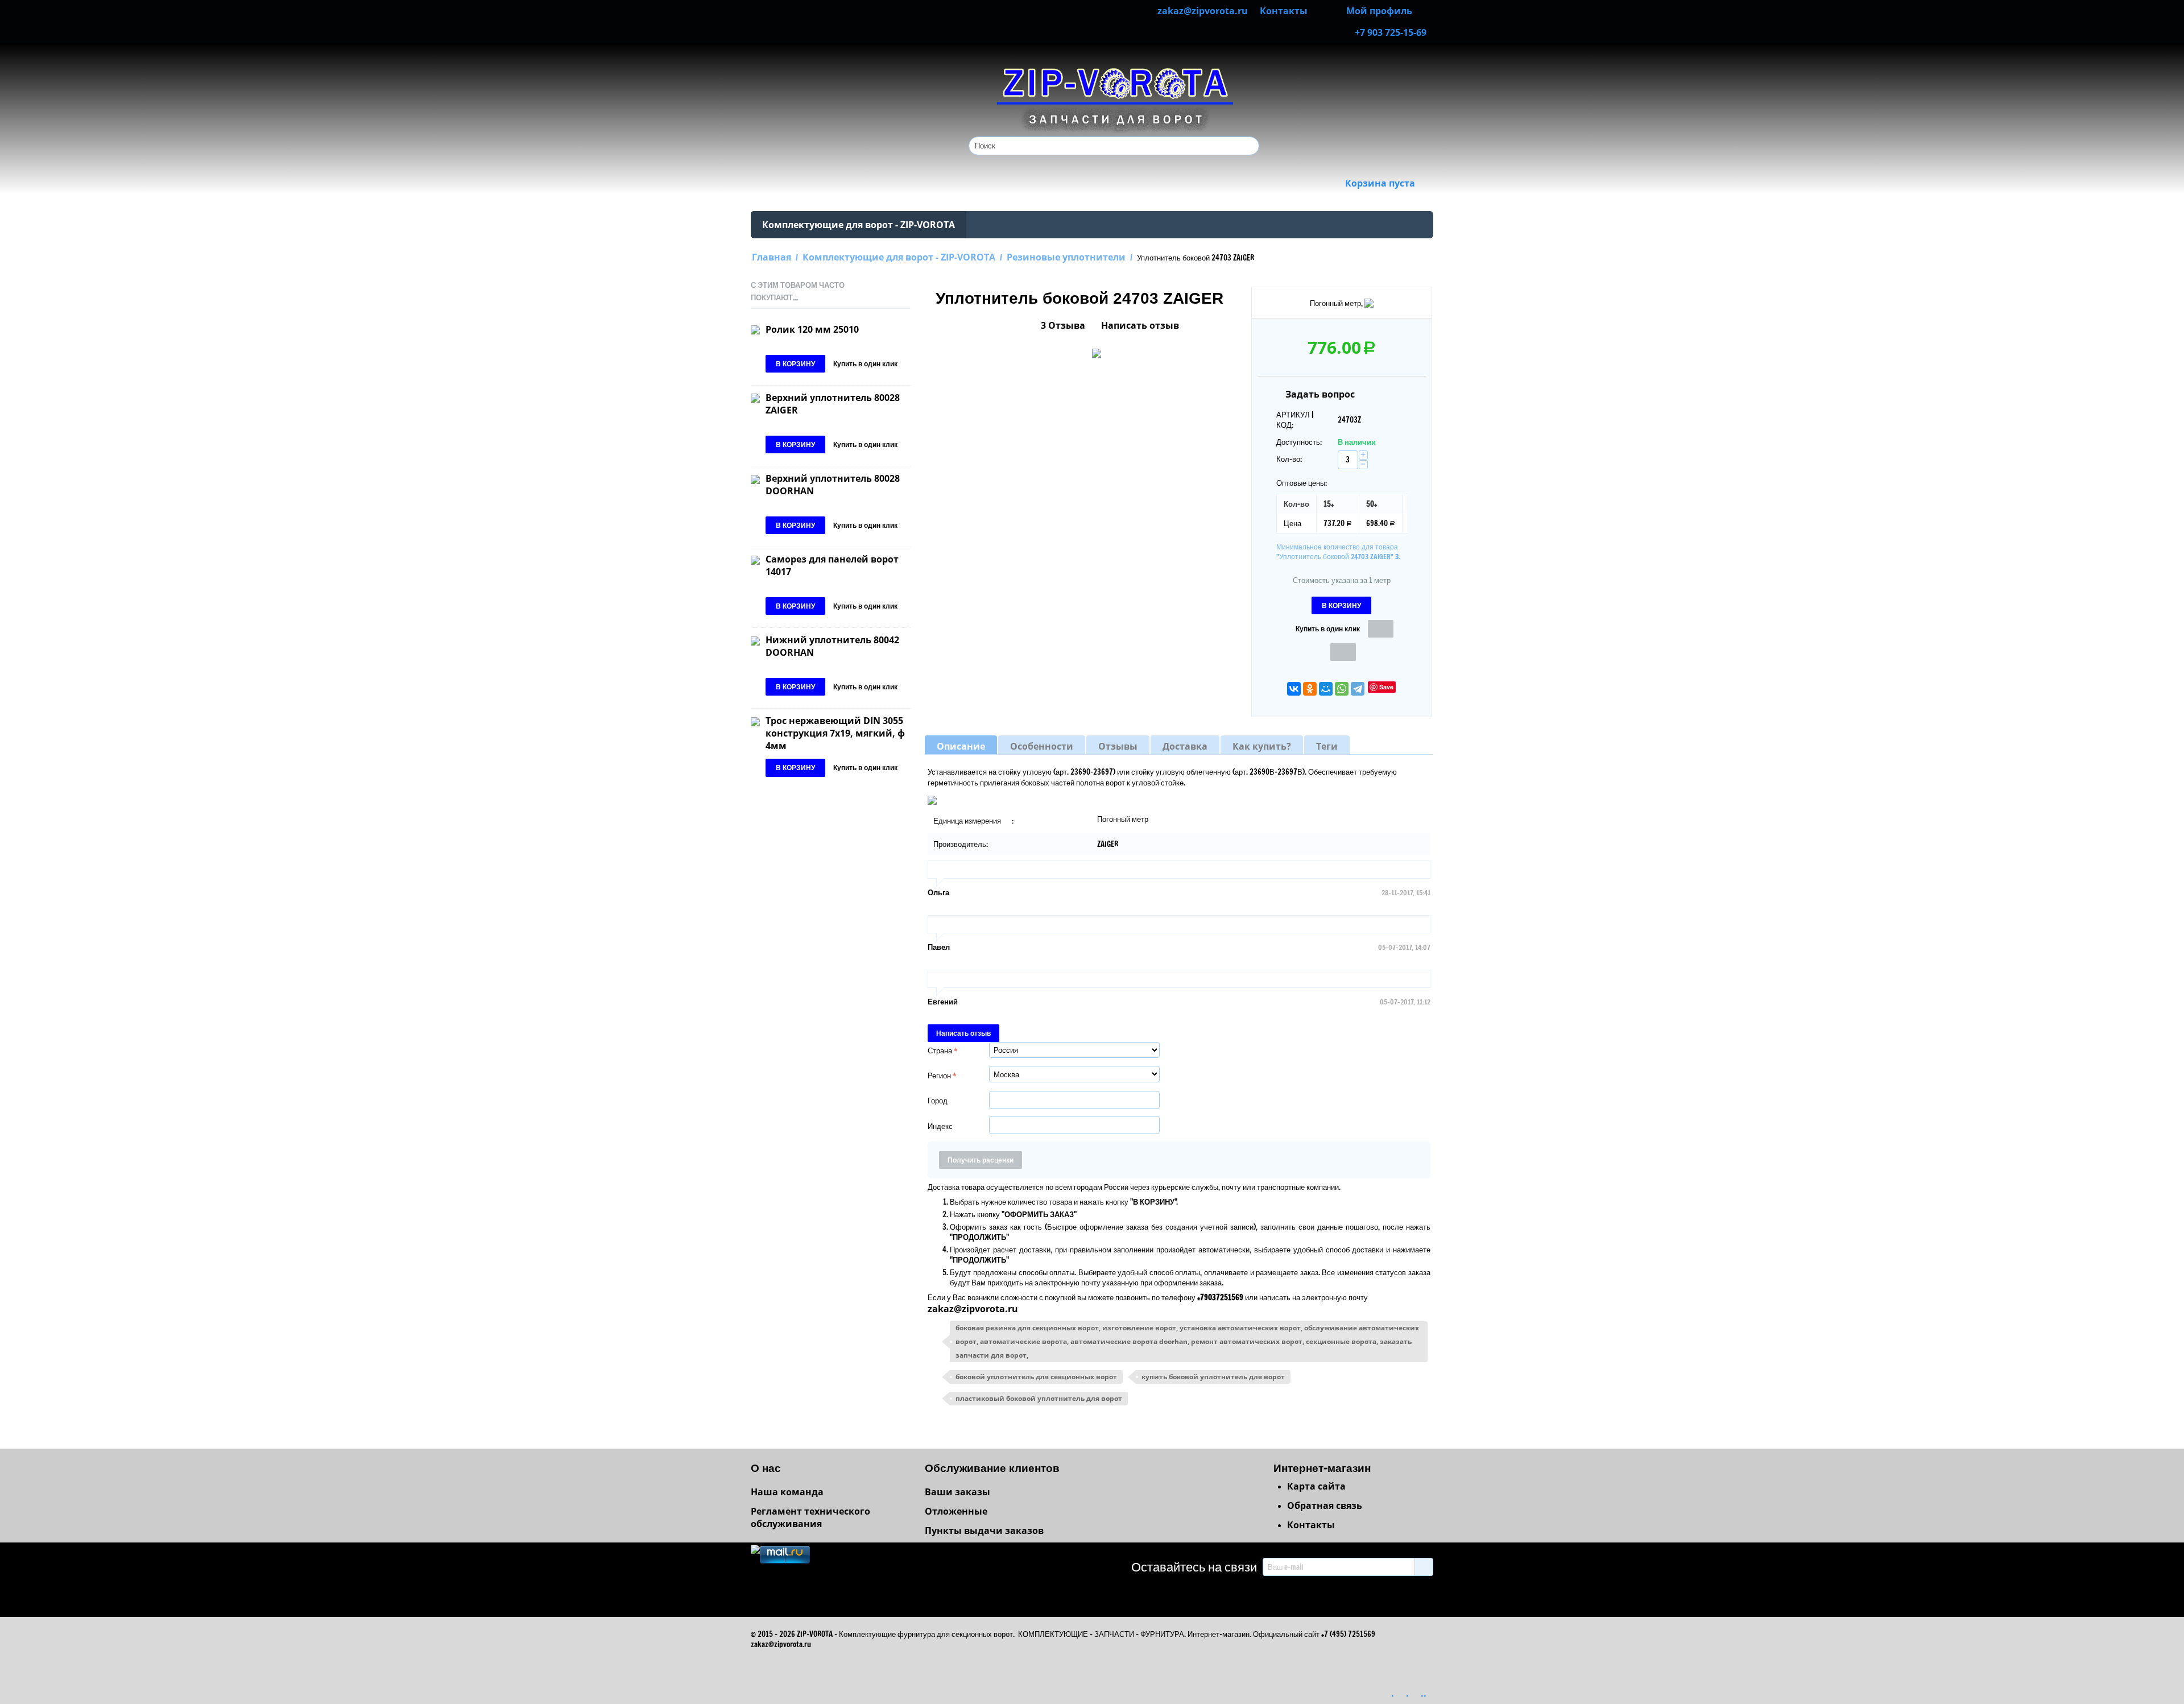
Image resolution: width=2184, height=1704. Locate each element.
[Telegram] (1358, 689)
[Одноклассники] (1310, 689)
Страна (940, 1050)
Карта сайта (1316, 1486)
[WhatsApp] (1342, 689)
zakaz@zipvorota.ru (973, 1309)
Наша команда (787, 1492)
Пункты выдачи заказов (984, 1531)
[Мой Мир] (1326, 689)
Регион (939, 1076)
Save (1386, 687)
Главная (772, 257)
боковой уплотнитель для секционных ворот (1036, 1377)
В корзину (1341, 605)
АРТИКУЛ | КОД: (1295, 420)
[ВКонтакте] (1294, 689)
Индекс (940, 1126)
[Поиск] (1251, 147)
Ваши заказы (957, 1492)
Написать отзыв (1140, 325)
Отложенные (956, 1511)
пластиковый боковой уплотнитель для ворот (1039, 1398)
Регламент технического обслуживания (810, 1517)
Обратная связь (1325, 1506)
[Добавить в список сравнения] (1343, 652)
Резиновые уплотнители (1066, 257)
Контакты (1311, 1525)
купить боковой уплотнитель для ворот (1213, 1377)
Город (938, 1101)
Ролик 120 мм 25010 (812, 329)
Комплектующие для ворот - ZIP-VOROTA (859, 225)
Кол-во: (1289, 459)
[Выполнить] (1424, 1567)
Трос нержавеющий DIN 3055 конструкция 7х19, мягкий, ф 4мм (835, 733)
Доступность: (1299, 442)
